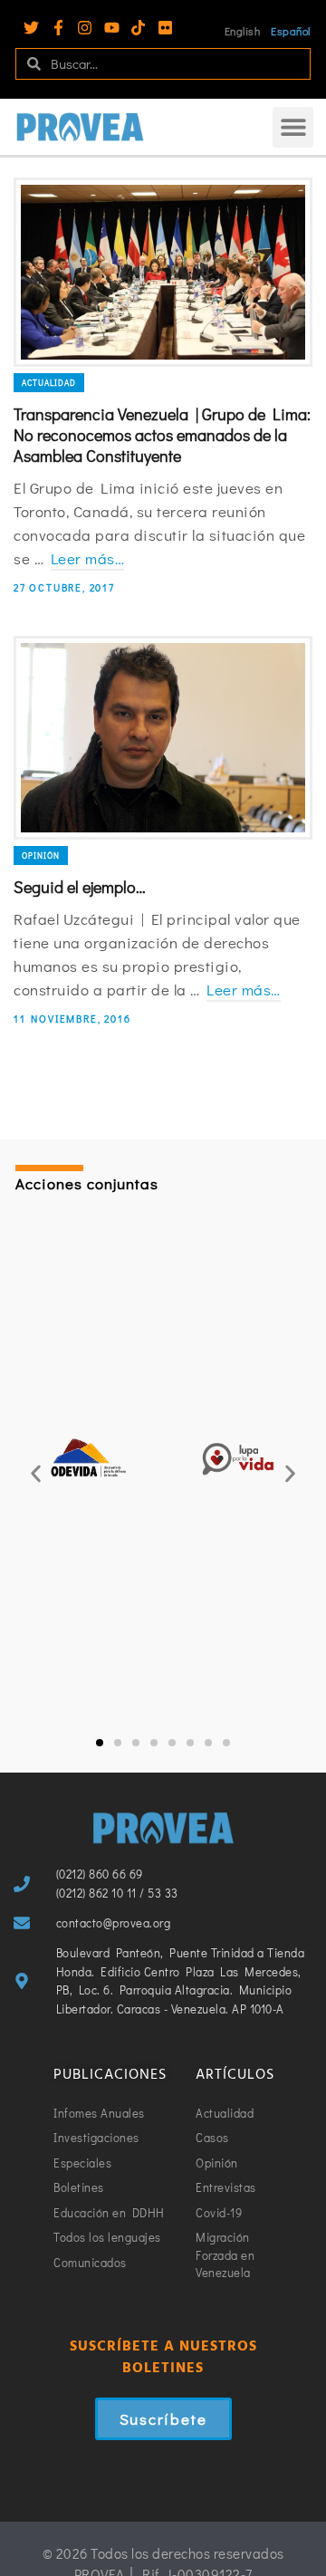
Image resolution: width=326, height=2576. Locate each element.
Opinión (41, 855)
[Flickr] (165, 28)
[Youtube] (112, 28)
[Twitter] (31, 28)
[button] (293, 127)
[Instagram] (85, 28)
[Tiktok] (138, 28)
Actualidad (49, 383)
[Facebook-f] (58, 28)
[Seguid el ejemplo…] (163, 738)
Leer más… (88, 558)
